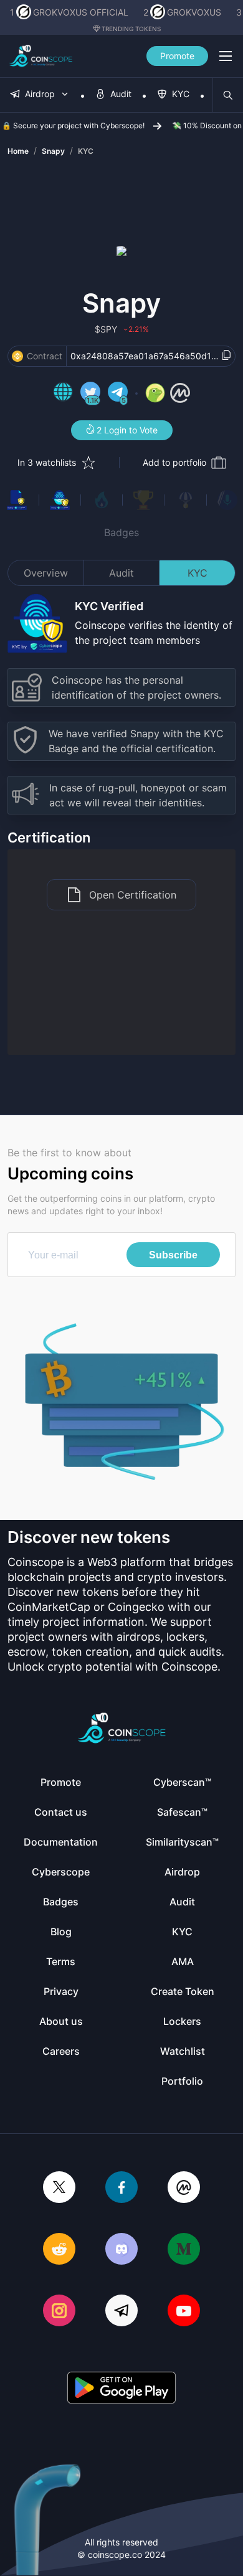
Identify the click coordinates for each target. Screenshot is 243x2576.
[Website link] (63, 394)
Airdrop (182, 1872)
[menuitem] (40, 95)
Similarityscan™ (182, 1842)
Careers (61, 2051)
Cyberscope (61, 1872)
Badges (121, 532)
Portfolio (182, 2081)
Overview (46, 573)
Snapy (53, 151)
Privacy (61, 1991)
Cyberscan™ (182, 1782)
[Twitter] (59, 2188)
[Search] (228, 95)
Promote (177, 56)
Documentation (61, 1842)
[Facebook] (121, 2188)
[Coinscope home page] (41, 56)
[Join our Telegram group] (121, 2312)
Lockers (182, 2021)
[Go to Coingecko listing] (155, 394)
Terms (61, 1961)
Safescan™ (182, 1812)
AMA (183, 1961)
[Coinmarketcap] (184, 2188)
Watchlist (183, 2051)
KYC (86, 151)
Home (18, 151)
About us (61, 2021)
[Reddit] (59, 2250)
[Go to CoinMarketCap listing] (180, 394)
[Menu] (226, 56)
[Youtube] (184, 2312)
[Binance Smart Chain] (17, 356)
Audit (121, 573)
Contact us (61, 1812)
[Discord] (121, 2250)
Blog (61, 1932)
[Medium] (184, 2250)
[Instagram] (59, 2312)
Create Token (183, 1991)
